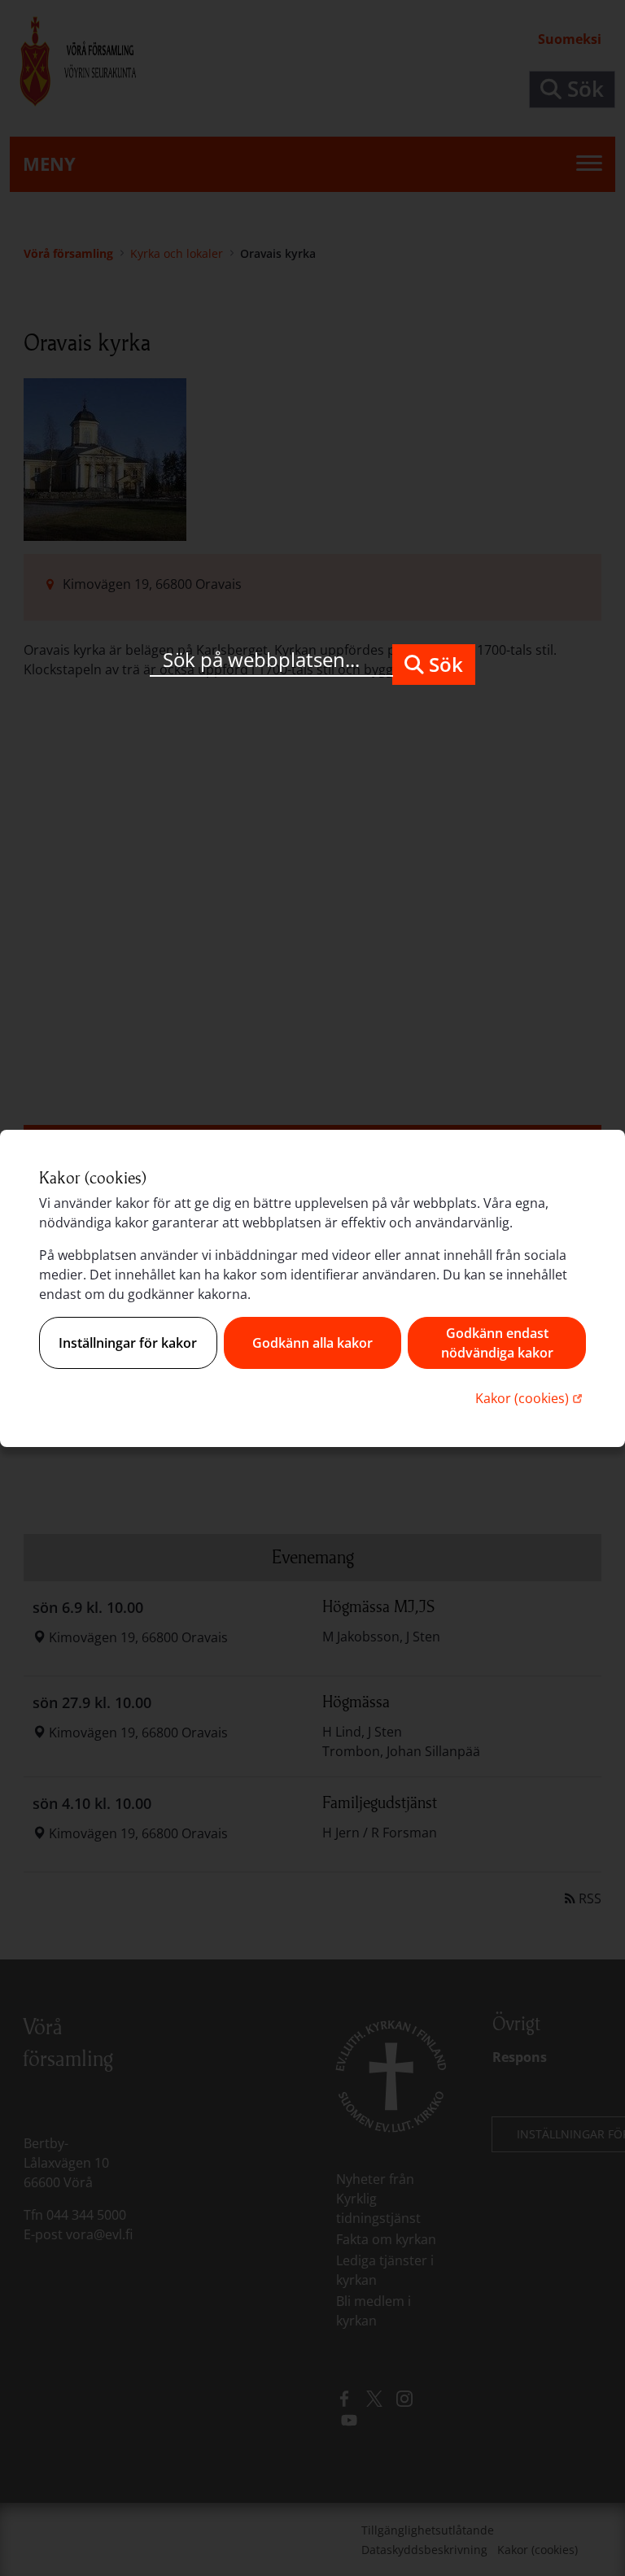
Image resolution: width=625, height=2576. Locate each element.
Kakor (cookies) (531, 1398)
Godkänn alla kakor (312, 1343)
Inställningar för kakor (128, 1343)
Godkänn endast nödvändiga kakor (497, 1343)
